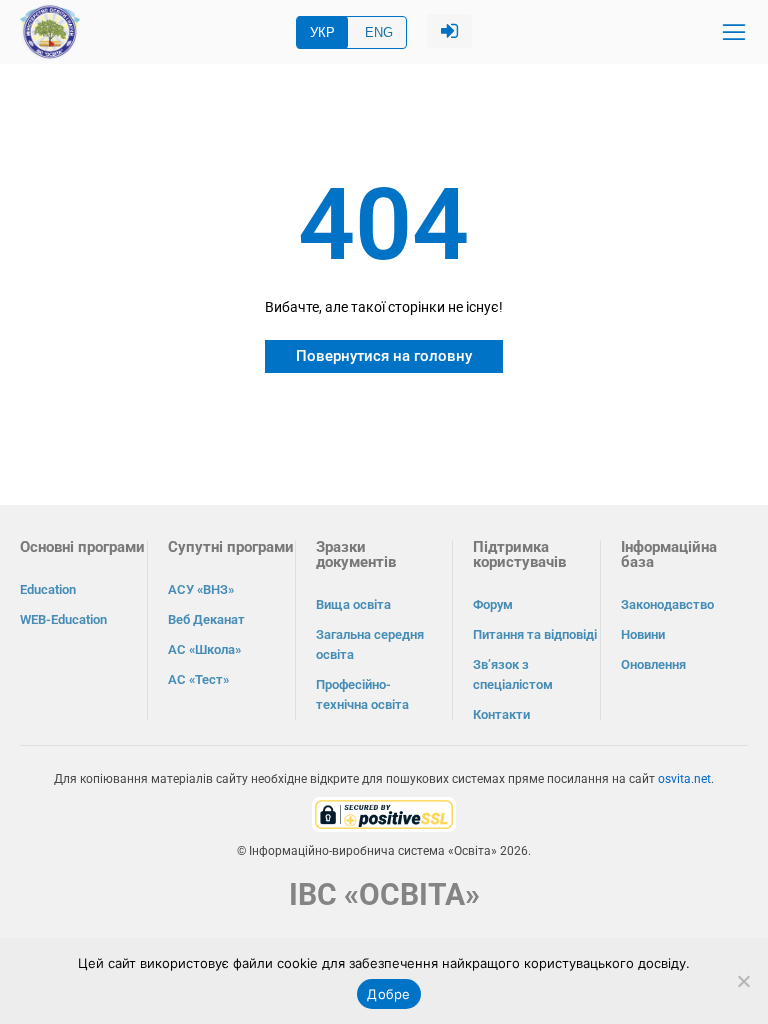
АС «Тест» (198, 679)
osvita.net (684, 779)
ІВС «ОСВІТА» (384, 894)
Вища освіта (353, 604)
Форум (493, 604)
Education (48, 589)
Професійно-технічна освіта (362, 694)
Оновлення (653, 664)
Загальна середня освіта (370, 644)
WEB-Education (63, 619)
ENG (379, 32)
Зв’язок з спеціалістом (513, 674)
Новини (643, 634)
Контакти (501, 714)
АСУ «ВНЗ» (201, 589)
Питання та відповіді (535, 634)
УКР (322, 32)
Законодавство (667, 604)
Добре (388, 994)
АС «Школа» (204, 649)
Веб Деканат (206, 619)
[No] (743, 981)
